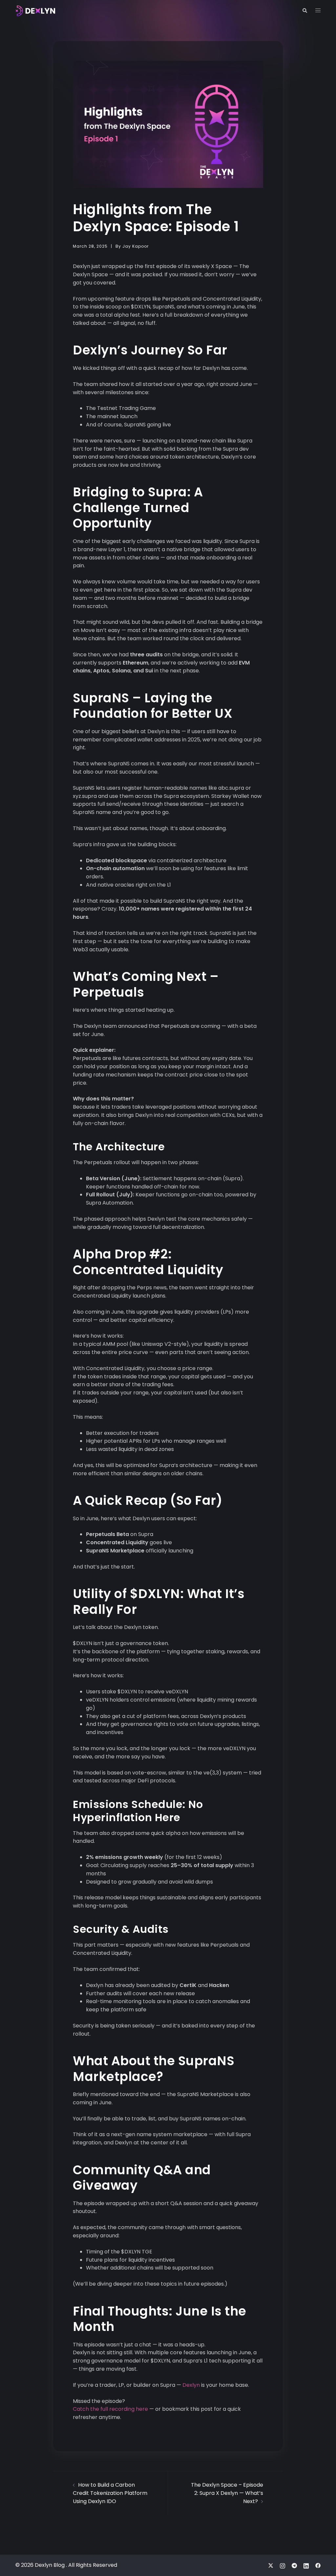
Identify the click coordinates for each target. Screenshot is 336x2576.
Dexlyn (191, 2385)
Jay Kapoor (136, 246)
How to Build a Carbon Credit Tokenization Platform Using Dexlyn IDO (110, 2493)
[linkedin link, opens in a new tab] (306, 2565)
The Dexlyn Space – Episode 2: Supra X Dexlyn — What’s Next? (227, 2493)
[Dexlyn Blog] (35, 10)
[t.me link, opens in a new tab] (294, 2565)
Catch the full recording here (110, 2409)
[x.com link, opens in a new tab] (271, 2565)
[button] (304, 11)
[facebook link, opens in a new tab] (318, 2565)
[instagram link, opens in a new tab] (283, 2565)
